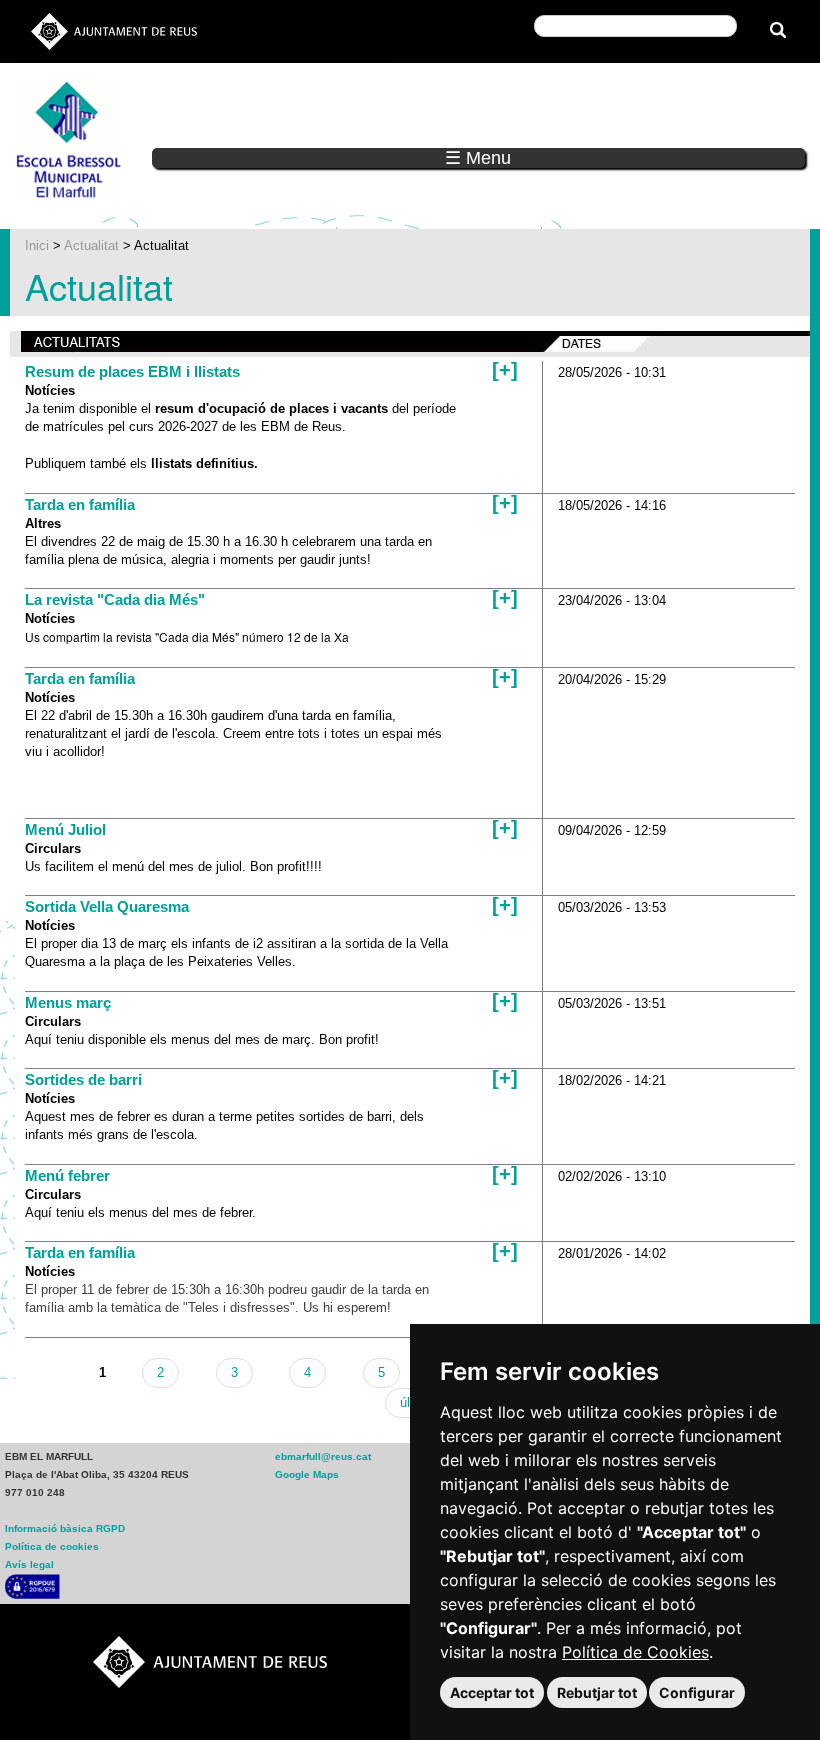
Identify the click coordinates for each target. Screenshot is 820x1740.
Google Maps (307, 1474)
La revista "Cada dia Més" (115, 599)
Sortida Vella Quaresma (107, 906)
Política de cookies (52, 1546)
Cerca (442, 23)
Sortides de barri (83, 1079)
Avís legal (29, 1564)
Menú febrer (67, 1175)
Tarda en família (80, 504)
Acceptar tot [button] (492, 1692)
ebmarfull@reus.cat (323, 1456)
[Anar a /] (68, 138)
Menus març (68, 1002)
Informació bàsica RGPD (65, 1528)
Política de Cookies (635, 1652)
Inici (37, 245)
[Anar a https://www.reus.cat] (114, 30)
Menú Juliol (65, 829)
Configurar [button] (697, 1692)
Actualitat (91, 245)
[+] (505, 370)
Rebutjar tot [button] (597, 1692)
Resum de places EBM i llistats (132, 371)
